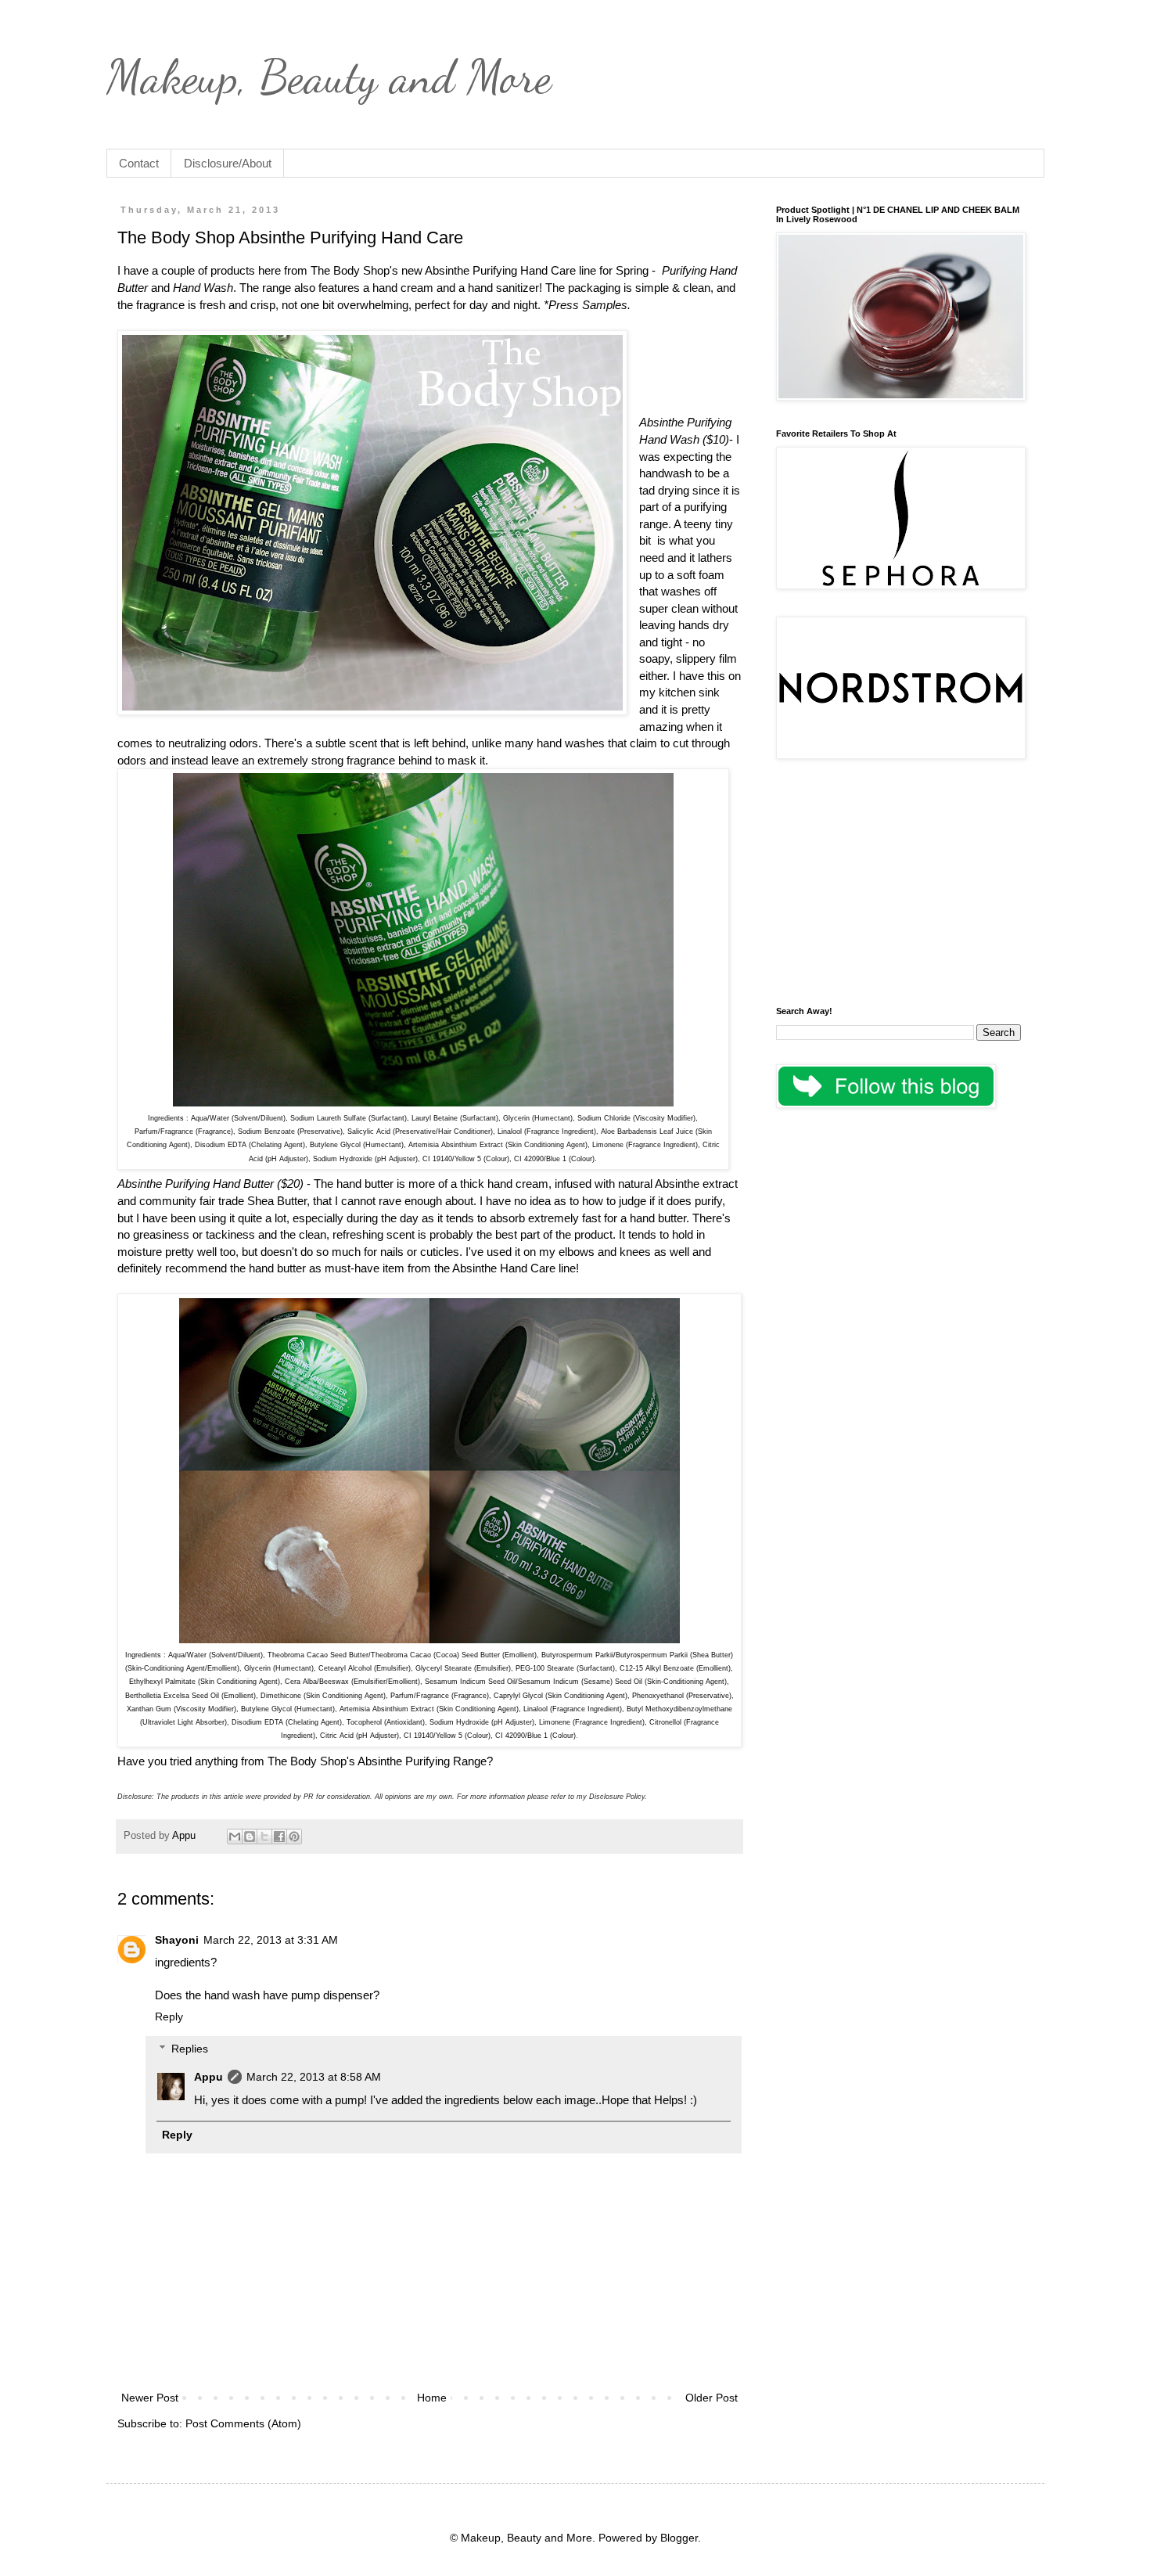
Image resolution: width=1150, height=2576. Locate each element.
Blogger (679, 2538)
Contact (139, 163)
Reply (169, 2017)
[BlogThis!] (250, 1837)
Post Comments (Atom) (243, 2423)
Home (432, 2398)
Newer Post (150, 2398)
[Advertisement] (898, 885)
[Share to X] (264, 1837)
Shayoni (177, 1940)
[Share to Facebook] (279, 1837)
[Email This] (235, 1837)
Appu (208, 2077)
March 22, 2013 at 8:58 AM (314, 2077)
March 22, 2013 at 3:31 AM (271, 1940)
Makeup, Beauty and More (329, 77)
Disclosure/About (228, 163)
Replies (190, 2049)
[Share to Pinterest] (294, 1837)
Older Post (712, 2398)
